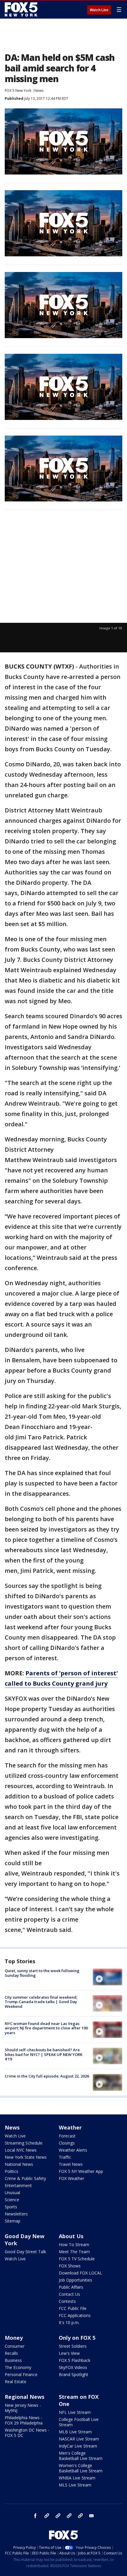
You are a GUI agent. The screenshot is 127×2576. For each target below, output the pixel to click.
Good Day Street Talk (25, 2252)
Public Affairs (71, 2287)
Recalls (11, 2353)
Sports (11, 2207)
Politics (12, 2171)
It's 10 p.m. (69, 2322)
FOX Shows (70, 2266)
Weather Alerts (73, 2150)
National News (19, 2164)
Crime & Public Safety (25, 2178)
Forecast (67, 2136)
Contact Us (69, 2294)
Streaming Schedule (24, 2143)
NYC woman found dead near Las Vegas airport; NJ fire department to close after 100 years (46, 2028)
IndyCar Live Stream (78, 2446)
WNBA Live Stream (77, 2478)
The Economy (18, 2367)
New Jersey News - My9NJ (23, 2408)
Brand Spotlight (74, 2374)
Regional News (25, 2397)
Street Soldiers (73, 2346)
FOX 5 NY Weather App (81, 2171)
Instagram (47, 2516)
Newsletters (16, 2214)
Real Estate (16, 2382)
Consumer (15, 2346)
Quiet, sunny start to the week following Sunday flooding (42, 1973)
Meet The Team (74, 2252)
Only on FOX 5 (77, 2338)
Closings (67, 2143)
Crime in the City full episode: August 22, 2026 (47, 2076)
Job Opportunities (75, 2280)
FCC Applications (75, 2315)
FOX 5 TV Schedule (77, 2259)
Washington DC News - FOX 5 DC (27, 2433)
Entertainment (18, 2185)
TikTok (58, 2516)
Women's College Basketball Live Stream (81, 2468)
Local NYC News (21, 2150)
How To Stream (74, 2245)
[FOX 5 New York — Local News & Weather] (22, 9)
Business (13, 2360)
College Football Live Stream (79, 2422)
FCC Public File (73, 2308)
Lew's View (69, 2353)
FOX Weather (71, 2178)
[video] (108, 1977)
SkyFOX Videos (73, 2367)
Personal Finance (21, 2374)
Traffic (65, 2157)
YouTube (69, 2516)
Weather (70, 2127)
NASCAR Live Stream (79, 2439)
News (39, 91)
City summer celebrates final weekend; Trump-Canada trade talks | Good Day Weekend (41, 2002)
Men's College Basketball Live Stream (81, 2456)
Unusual (12, 2193)
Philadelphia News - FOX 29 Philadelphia (24, 2420)
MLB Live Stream (75, 2432)
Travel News (71, 2164)
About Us (71, 2236)
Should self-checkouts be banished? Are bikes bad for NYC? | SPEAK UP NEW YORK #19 (44, 2054)
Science (12, 2200)
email (92, 2516)
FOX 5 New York (18, 91)
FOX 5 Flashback (75, 2360)
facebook (35, 2516)
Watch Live (99, 10)
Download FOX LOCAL (80, 2273)
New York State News (26, 2157)
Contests (67, 2301)
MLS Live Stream (75, 2485)
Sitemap (13, 2221)
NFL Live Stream (75, 2412)
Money (14, 2338)
